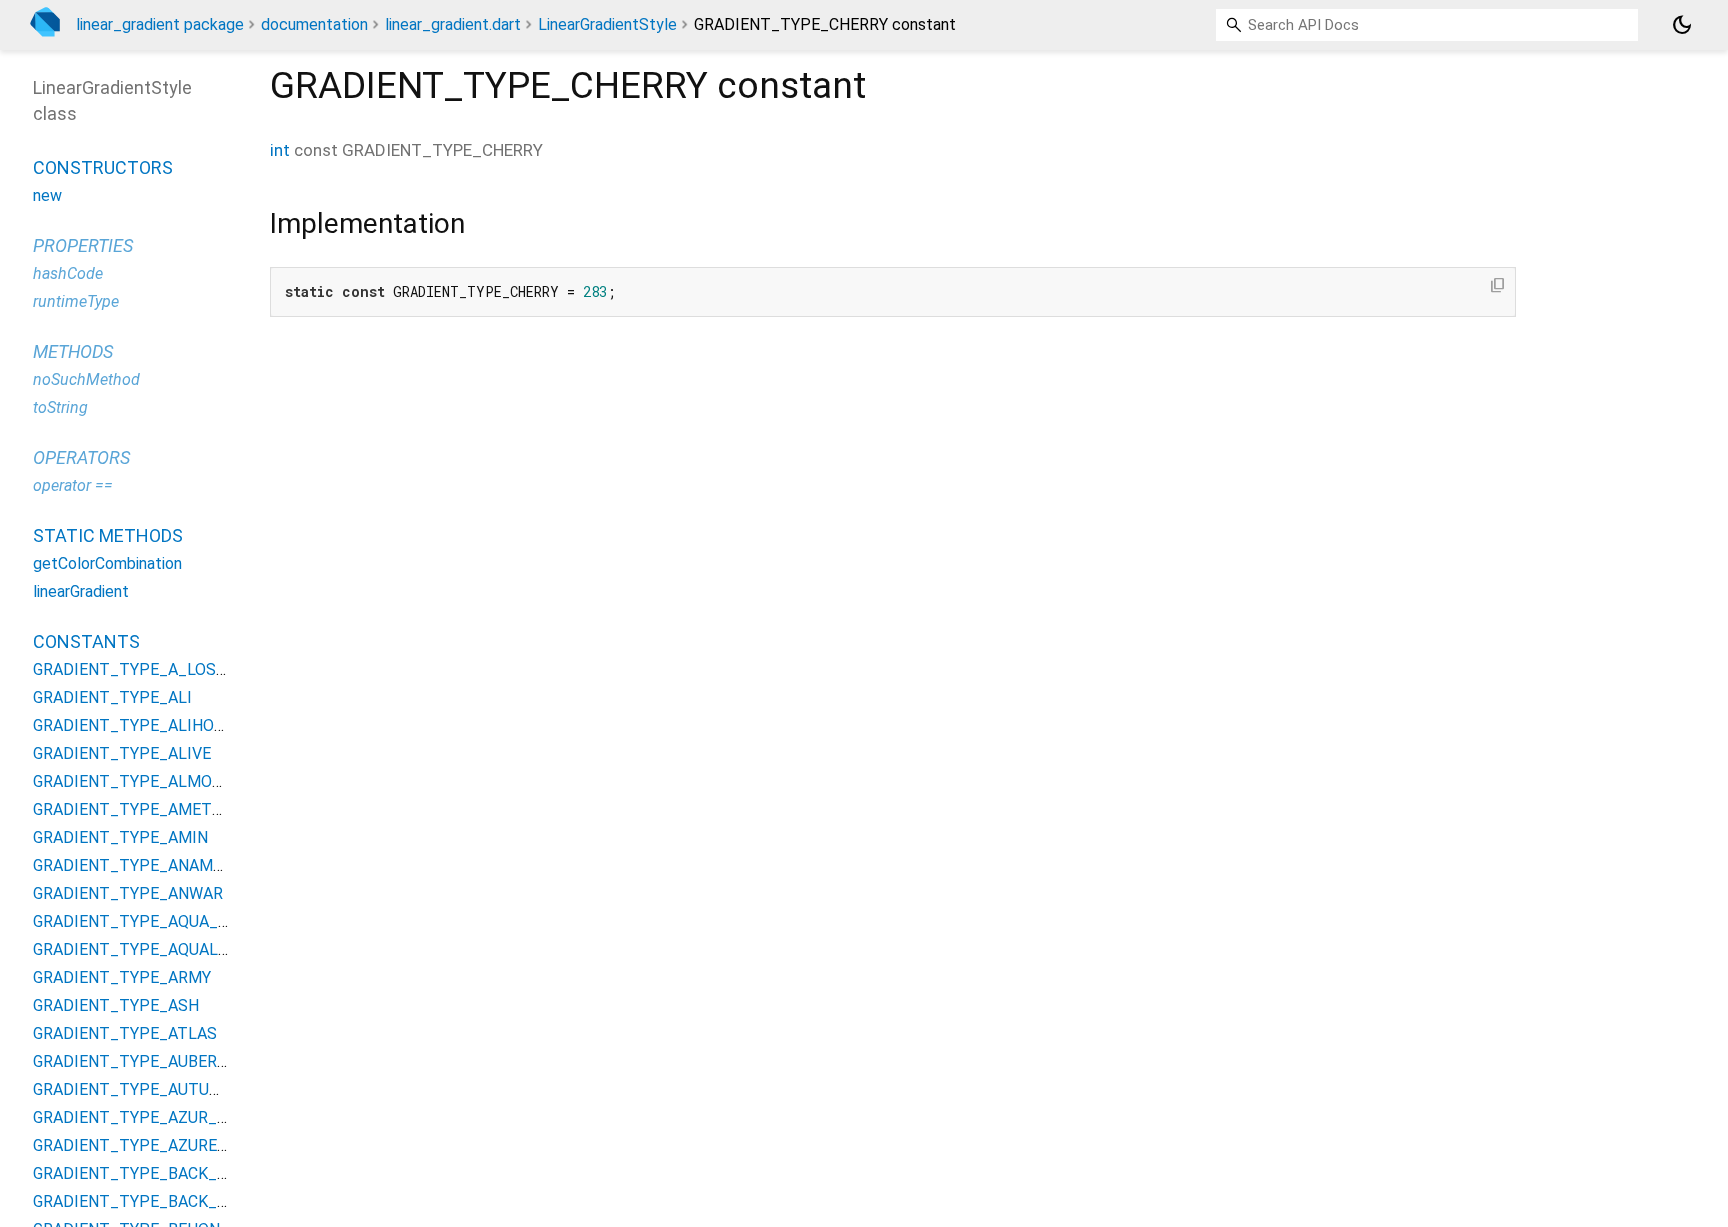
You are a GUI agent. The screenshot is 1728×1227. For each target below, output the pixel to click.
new (47, 195)
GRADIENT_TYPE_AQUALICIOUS (151, 949)
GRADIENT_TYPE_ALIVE (122, 753)
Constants (86, 641)
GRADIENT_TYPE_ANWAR (128, 893)
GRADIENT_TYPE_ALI (112, 697)
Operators (81, 457)
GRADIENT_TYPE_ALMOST (133, 781)
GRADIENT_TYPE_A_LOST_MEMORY (168, 669)
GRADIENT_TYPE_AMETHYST (143, 809)
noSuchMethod (86, 379)
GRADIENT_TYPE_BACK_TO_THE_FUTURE (190, 1201)
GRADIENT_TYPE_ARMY (122, 977)
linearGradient (81, 591)
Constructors (103, 167)
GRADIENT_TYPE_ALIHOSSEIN (146, 725)
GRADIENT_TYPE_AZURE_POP (146, 1145)
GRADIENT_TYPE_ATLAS (125, 1033)
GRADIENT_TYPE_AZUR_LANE (144, 1117)
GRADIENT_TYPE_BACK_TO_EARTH (165, 1173)
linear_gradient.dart (453, 24)
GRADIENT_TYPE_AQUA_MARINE (155, 921)
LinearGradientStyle (607, 24)
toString (60, 407)
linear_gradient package (160, 24)
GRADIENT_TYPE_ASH (116, 1005)
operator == (73, 485)
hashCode (68, 273)
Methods (73, 351)
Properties (83, 245)
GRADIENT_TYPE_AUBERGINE (142, 1061)
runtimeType (76, 301)
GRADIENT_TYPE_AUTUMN (133, 1089)
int (280, 150)
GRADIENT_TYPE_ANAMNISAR (146, 865)
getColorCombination (107, 563)
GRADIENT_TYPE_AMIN (120, 837)
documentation (314, 24)
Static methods (108, 535)
